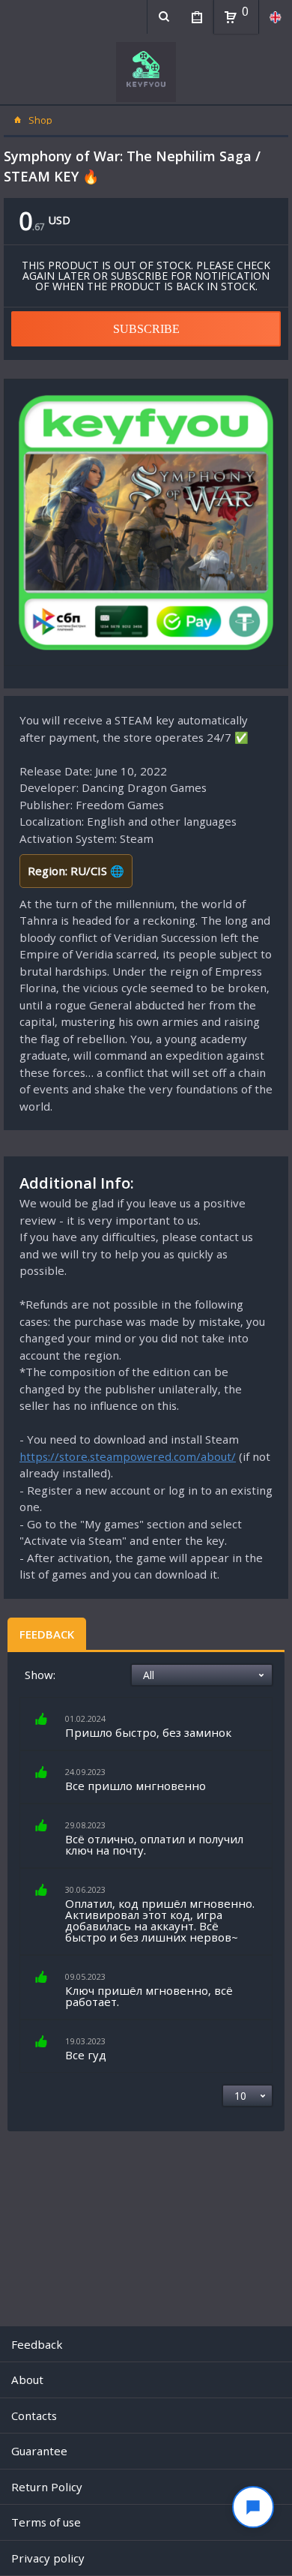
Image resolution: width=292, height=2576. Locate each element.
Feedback (47, 1634)
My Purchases (197, 17)
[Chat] (253, 2507)
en (275, 17)
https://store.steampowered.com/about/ (128, 1456)
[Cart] (231, 17)
